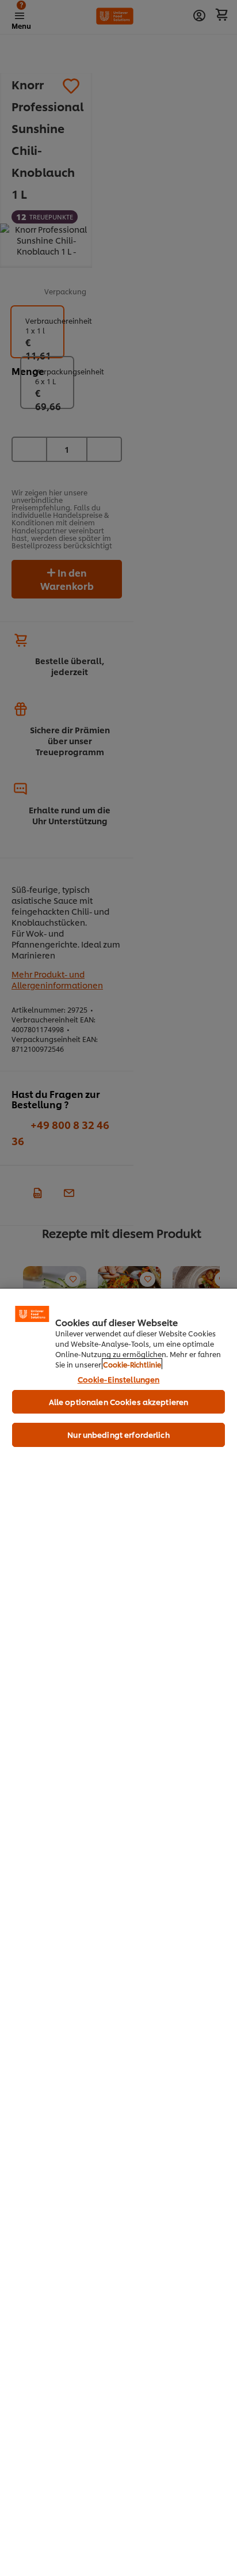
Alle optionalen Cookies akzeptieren (119, 1401)
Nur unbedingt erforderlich (118, 1434)
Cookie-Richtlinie (132, 1364)
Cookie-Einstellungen (119, 1379)
